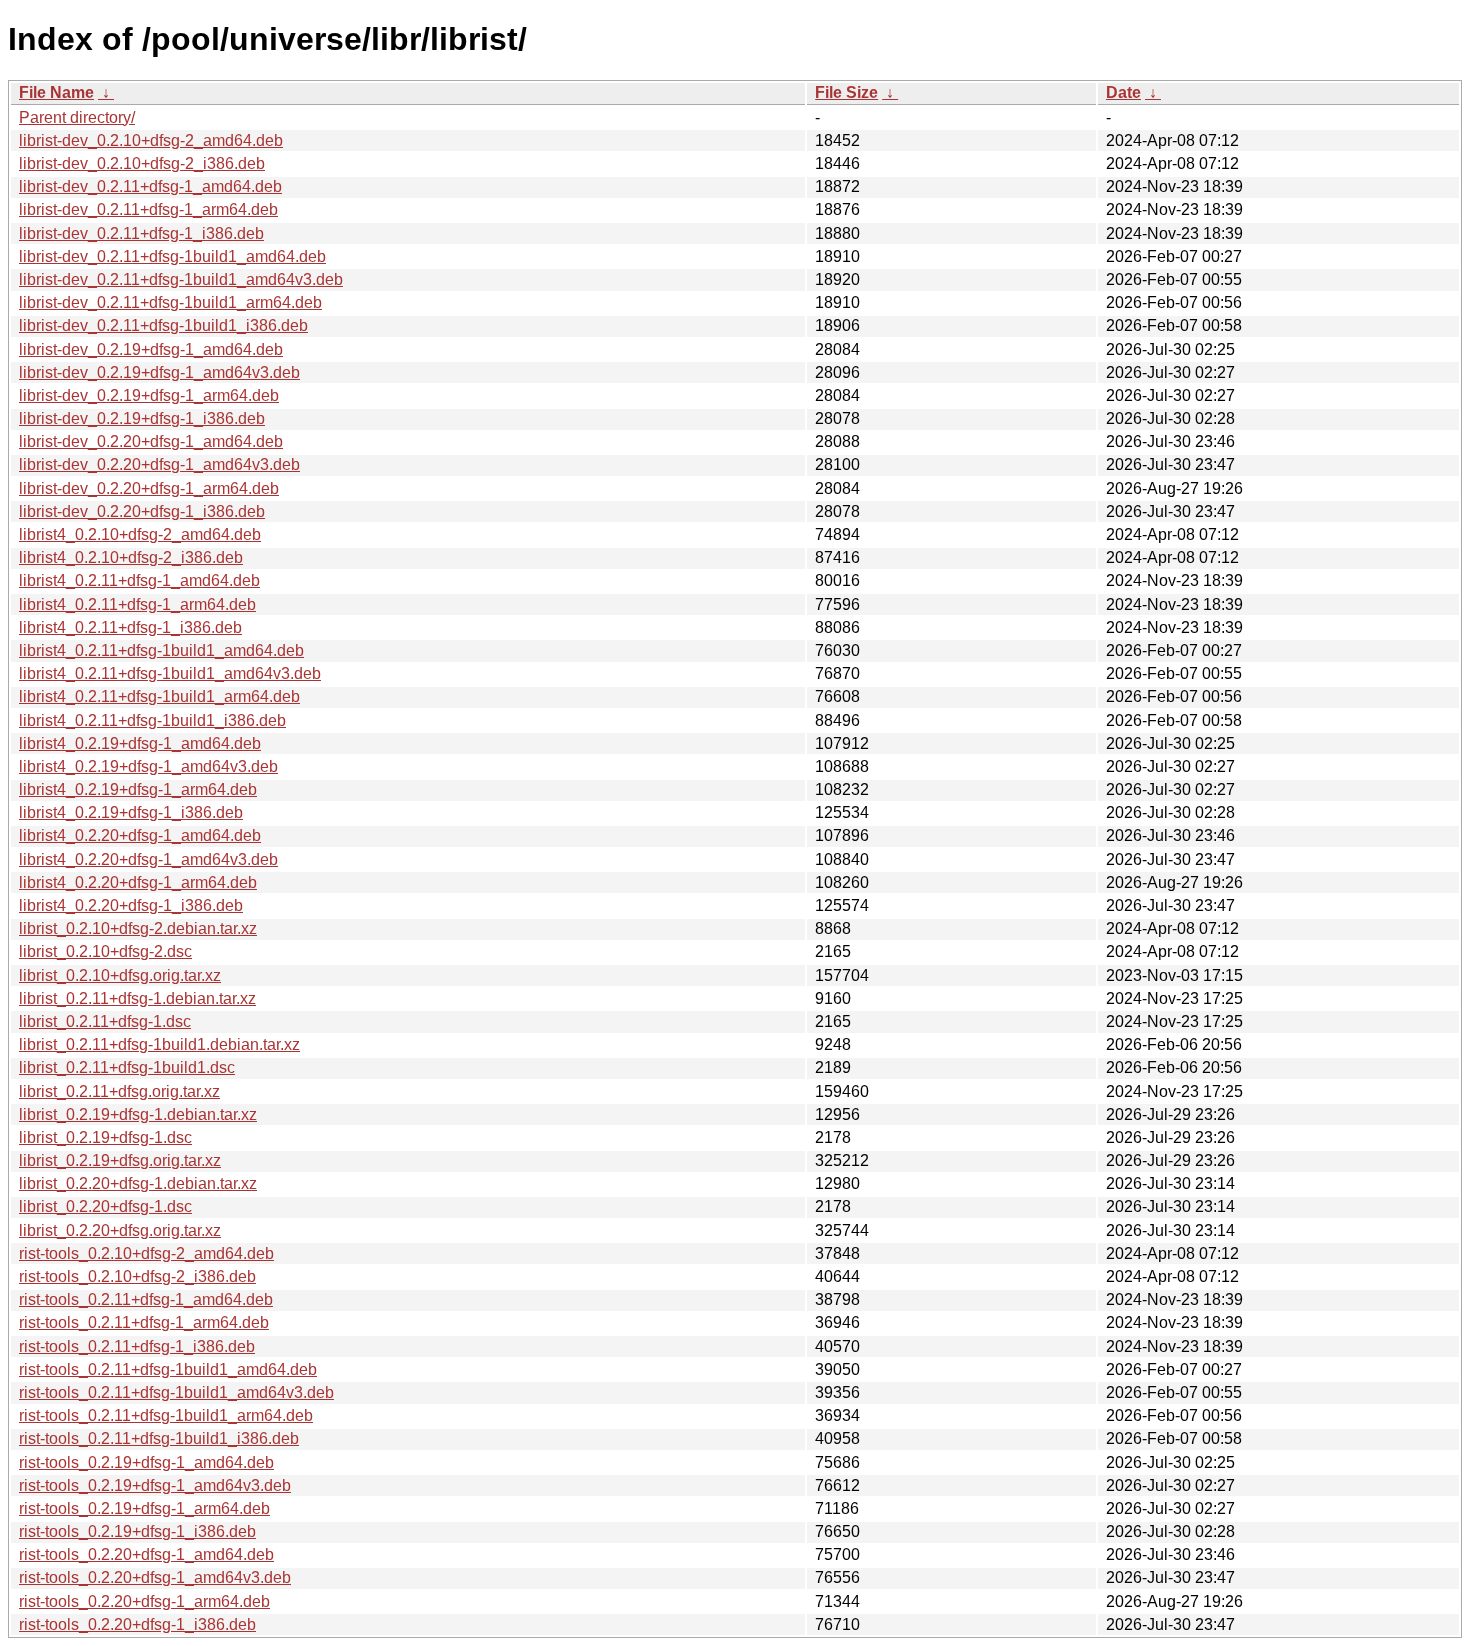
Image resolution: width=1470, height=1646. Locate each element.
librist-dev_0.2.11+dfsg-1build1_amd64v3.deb (181, 279)
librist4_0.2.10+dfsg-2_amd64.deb (140, 534)
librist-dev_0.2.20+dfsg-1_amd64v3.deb (159, 464)
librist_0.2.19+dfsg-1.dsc (105, 1137)
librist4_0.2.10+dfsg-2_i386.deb (131, 557)
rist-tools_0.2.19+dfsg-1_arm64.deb (144, 1508)
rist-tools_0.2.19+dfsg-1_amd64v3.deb (155, 1485)
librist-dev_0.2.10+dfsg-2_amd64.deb (151, 140)
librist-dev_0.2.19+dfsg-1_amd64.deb (151, 349)
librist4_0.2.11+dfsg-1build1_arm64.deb (159, 696)
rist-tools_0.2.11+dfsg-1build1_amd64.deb (168, 1369)
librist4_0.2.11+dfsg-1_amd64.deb (139, 580)
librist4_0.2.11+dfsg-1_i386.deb (130, 627)
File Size (846, 92)
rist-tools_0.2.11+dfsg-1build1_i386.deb (159, 1438)
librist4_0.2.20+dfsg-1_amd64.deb (140, 835)
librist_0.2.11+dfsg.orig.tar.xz (119, 1091)
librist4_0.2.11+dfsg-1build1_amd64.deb (161, 650)
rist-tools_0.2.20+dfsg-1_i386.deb (137, 1624)
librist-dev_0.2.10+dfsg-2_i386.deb (142, 163)
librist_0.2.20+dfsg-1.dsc (105, 1206)
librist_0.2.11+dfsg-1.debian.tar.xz (137, 998)
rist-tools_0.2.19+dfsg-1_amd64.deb (146, 1462)
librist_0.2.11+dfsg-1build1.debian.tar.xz (159, 1044)
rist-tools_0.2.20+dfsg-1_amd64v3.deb (155, 1577)
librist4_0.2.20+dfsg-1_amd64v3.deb (148, 859)
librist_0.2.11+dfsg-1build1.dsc (127, 1067)
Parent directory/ (77, 117)
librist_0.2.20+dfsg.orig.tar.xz (120, 1230)
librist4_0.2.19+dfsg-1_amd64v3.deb (148, 766)
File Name (56, 92)
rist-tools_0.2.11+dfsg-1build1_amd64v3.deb (176, 1392)
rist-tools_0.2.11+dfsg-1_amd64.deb (146, 1299)
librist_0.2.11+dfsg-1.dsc (105, 1021)
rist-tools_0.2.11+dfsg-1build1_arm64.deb (166, 1415)
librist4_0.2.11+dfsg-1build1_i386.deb (152, 720)
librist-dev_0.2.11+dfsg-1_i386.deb (141, 233)
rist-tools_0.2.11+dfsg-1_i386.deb (137, 1346)
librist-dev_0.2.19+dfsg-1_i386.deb (142, 418)
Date (1123, 92)
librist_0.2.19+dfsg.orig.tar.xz (120, 1160)
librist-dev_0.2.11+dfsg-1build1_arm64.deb (170, 302)
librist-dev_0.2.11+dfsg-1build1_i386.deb (163, 325)
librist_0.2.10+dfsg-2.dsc (105, 951)
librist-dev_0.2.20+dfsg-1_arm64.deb (149, 488)
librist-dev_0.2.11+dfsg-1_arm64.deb (148, 209)
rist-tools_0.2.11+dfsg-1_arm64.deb (144, 1322)
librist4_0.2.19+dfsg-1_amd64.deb (140, 743)
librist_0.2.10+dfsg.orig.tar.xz (120, 975)
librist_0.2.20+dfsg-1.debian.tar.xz (138, 1183)
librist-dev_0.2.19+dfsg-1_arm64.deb (149, 395)
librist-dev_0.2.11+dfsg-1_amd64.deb (150, 186)
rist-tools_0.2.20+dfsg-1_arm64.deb (144, 1601)
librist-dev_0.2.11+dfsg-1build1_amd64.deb (172, 256)
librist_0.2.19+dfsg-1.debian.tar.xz (138, 1114)
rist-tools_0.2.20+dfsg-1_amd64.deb (146, 1554)
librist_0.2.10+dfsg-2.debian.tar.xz (138, 928)
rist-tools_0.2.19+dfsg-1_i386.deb (137, 1531)
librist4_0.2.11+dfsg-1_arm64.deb (137, 604)
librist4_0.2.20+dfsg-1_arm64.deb (138, 882)
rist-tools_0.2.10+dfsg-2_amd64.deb (146, 1253)
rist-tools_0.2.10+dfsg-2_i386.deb (137, 1276)
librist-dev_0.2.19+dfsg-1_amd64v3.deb (159, 372)
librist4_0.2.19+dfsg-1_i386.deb (131, 812)
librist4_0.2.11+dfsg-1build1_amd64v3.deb (170, 673)
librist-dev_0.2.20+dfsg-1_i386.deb (142, 511)
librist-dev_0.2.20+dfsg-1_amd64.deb (151, 441)
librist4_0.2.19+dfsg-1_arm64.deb (138, 789)
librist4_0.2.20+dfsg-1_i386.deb (131, 905)
